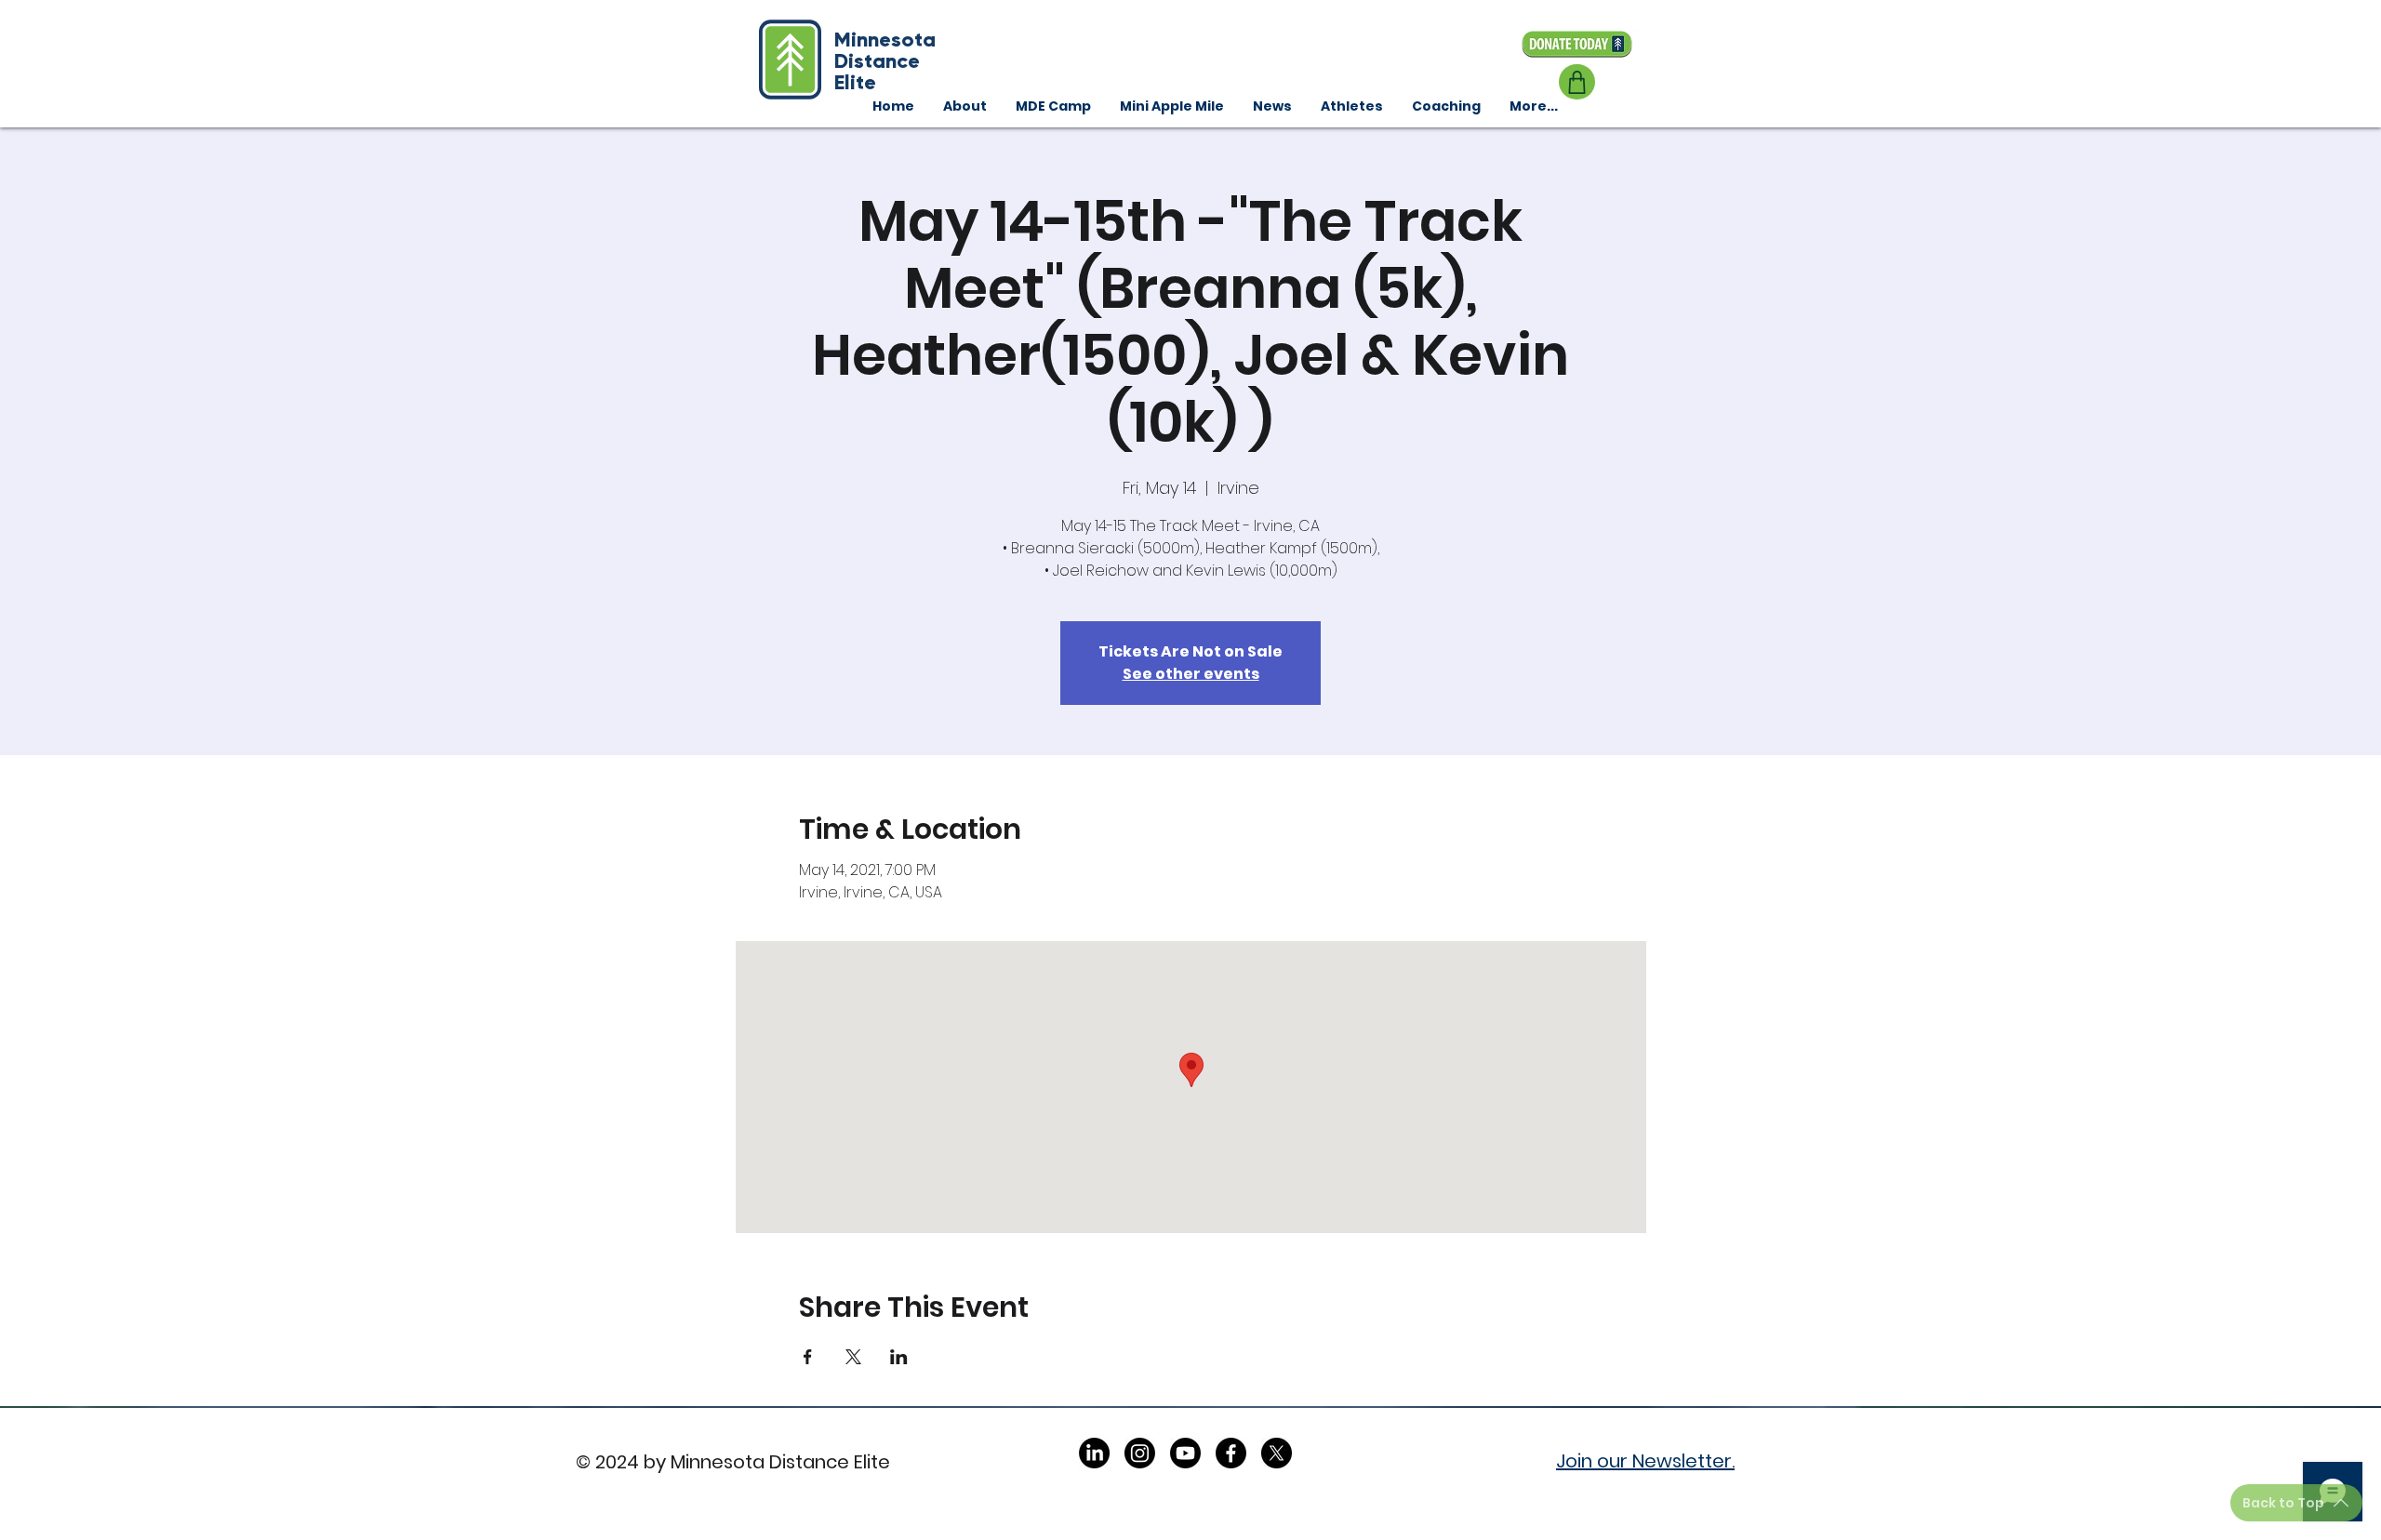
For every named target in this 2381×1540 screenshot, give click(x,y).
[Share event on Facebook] (808, 1357)
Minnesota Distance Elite (885, 61)
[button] (1446, 106)
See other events (1191, 674)
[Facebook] (1231, 1453)
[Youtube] (1185, 1453)
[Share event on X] (853, 1357)
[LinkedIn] (1094, 1453)
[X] (1277, 1453)
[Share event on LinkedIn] (899, 1357)
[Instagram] (1140, 1453)
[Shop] (1577, 82)
